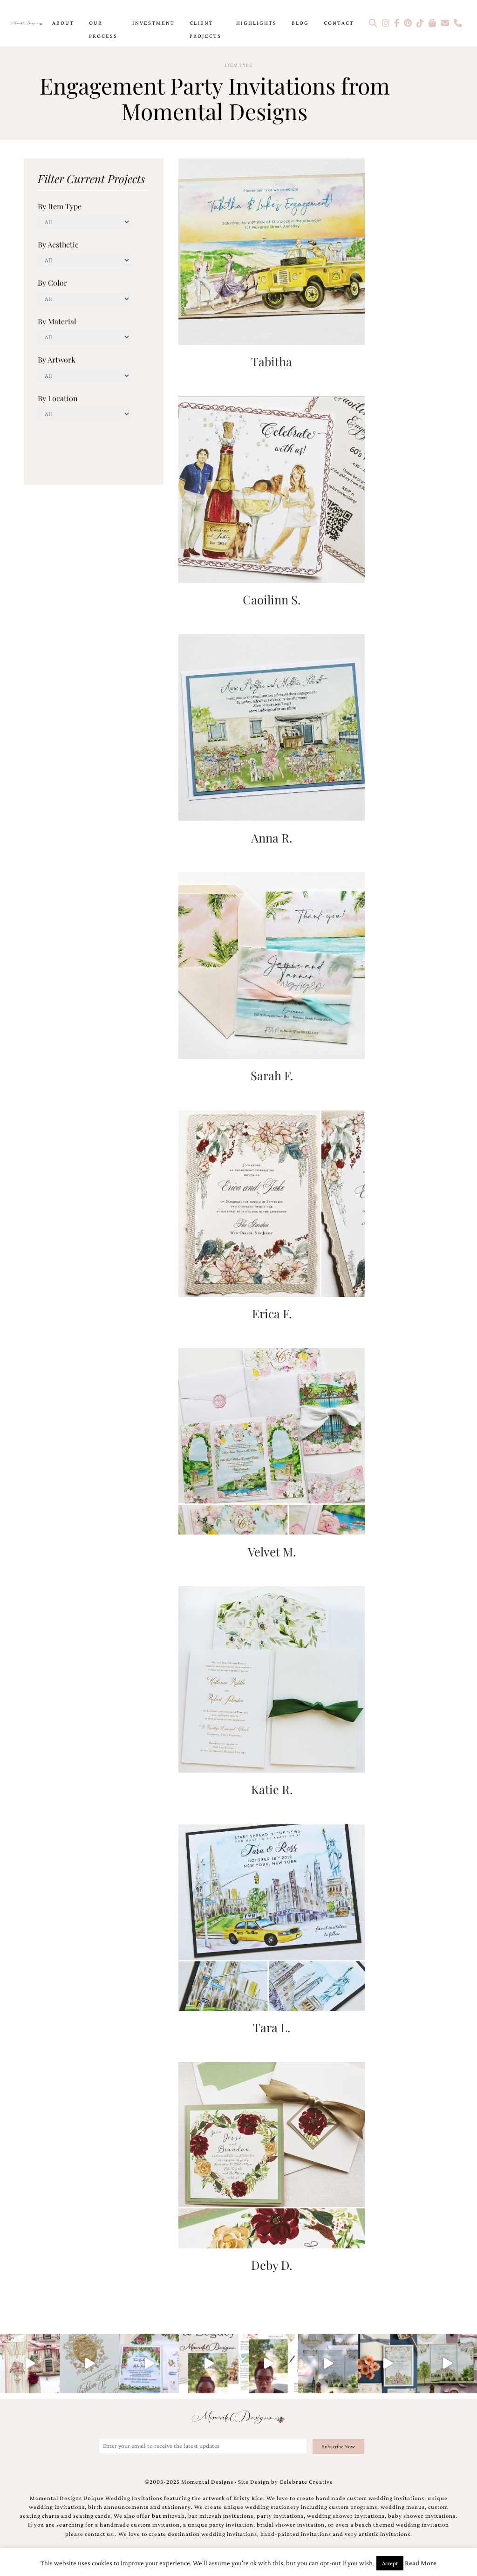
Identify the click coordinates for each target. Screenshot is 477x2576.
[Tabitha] (272, 250)
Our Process (103, 29)
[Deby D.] (272, 2155)
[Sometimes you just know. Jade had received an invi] (447, 2364)
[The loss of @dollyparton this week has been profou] (30, 2364)
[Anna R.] (272, 727)
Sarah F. (272, 1075)
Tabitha (272, 361)
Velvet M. (272, 1551)
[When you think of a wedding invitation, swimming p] (149, 2364)
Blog (300, 23)
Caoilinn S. (272, 599)
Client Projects (205, 29)
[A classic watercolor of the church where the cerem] (388, 2364)
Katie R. (272, 1789)
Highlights (256, 23)
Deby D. (272, 2265)
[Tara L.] (272, 1916)
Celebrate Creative (306, 2482)
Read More (421, 2563)
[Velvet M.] (272, 1441)
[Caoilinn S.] (272, 489)
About (63, 23)
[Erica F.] (272, 1202)
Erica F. (272, 1313)
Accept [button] (390, 2563)
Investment (153, 23)
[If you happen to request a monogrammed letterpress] (89, 2364)
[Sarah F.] (272, 964)
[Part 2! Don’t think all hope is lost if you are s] (209, 2364)
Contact (339, 23)
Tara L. (272, 2027)
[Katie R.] (272, 1678)
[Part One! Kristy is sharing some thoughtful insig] (268, 2364)
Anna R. (272, 837)
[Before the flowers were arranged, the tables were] (328, 2364)
